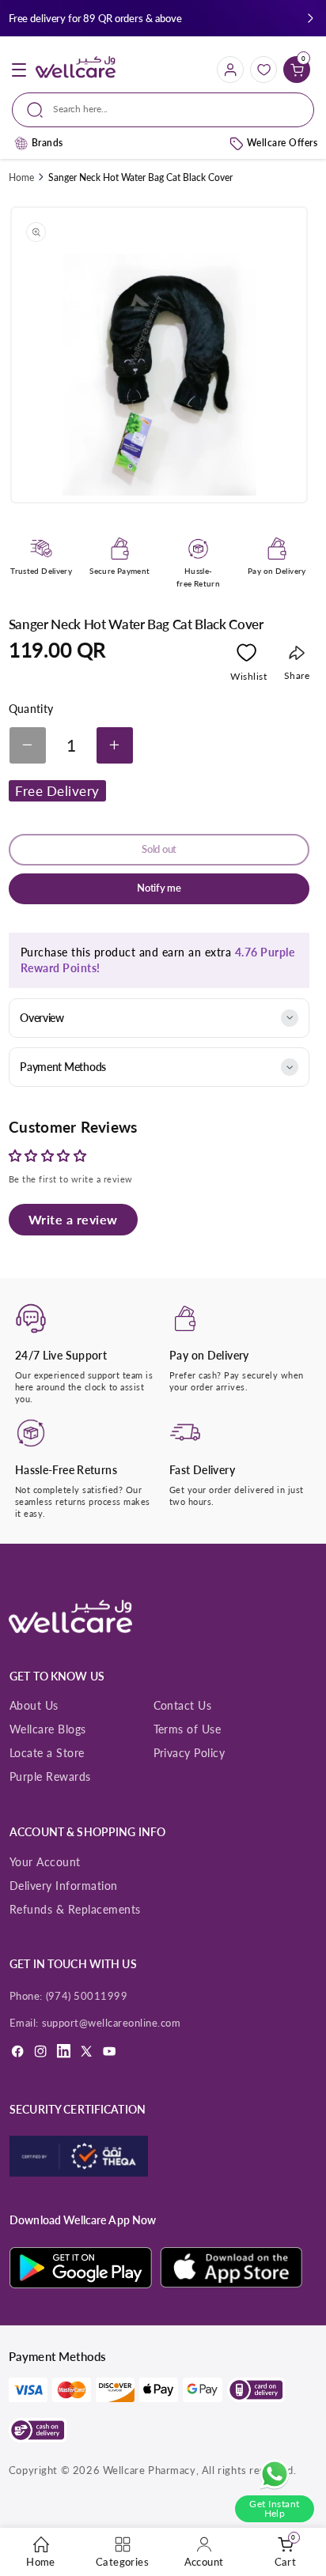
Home (21, 177)
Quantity (31, 709)
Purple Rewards (50, 1776)
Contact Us (183, 1705)
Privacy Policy (190, 1753)
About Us (34, 1705)
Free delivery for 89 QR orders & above (95, 18)
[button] (311, 19)
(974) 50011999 (87, 1996)
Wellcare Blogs (48, 1729)
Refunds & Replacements (75, 1909)
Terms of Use (188, 1729)
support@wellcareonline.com (112, 2023)
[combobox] (163, 110)
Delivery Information (64, 1886)
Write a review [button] (73, 1219)
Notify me (159, 888)
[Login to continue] (246, 656)
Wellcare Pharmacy (150, 2470)
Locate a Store (47, 1753)
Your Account (45, 1862)
